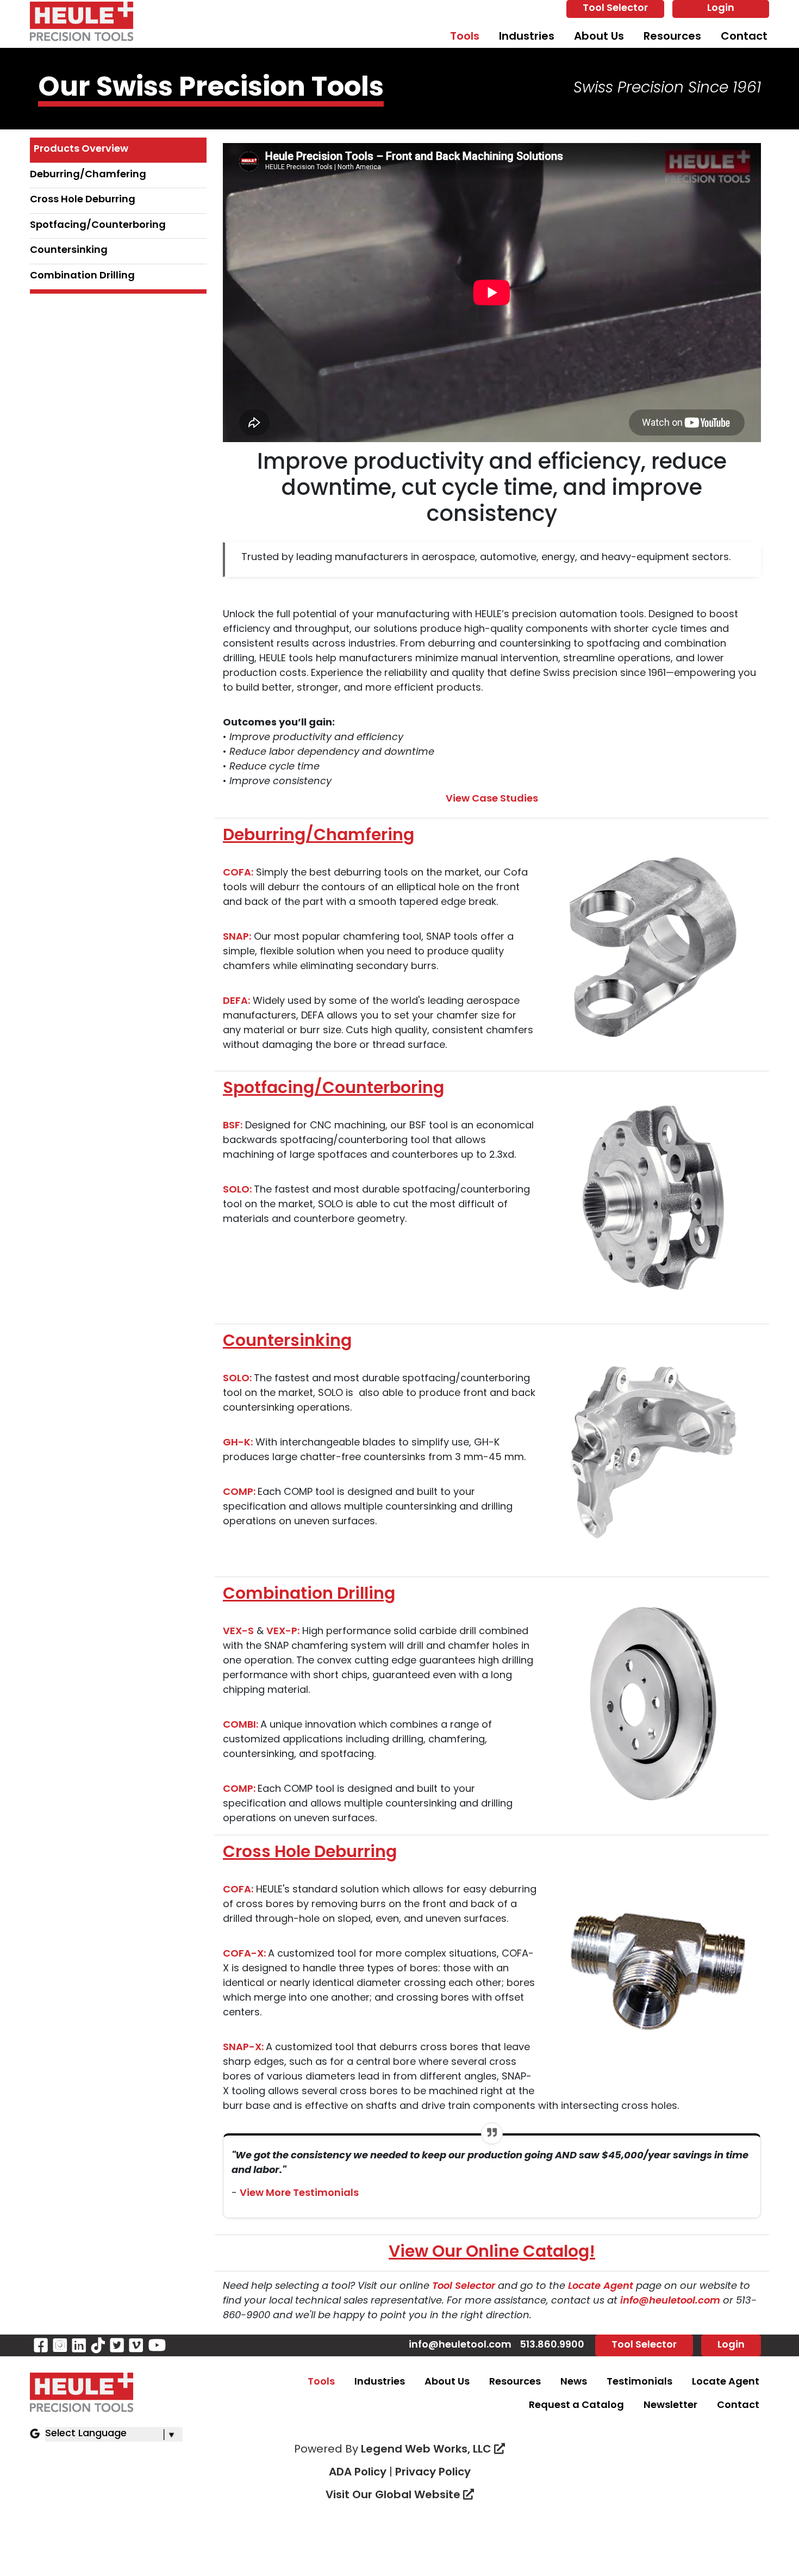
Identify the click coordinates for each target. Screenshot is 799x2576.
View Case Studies (492, 799)
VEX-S (238, 1632)
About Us (599, 37)
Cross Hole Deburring (83, 200)
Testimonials (639, 2382)
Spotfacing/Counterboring (98, 226)
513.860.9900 (552, 2345)
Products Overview (81, 150)
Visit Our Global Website (394, 2496)
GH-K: (238, 1443)
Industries (527, 37)
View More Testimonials (299, 2194)
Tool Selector (615, 9)
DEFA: (236, 1002)
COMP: (240, 1493)
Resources (672, 37)
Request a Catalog (576, 2406)
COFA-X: (245, 1954)
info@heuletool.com (672, 2301)
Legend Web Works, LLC (427, 2450)
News (574, 2382)
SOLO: (238, 1190)
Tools (465, 37)
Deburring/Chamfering (88, 175)
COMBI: (242, 1725)
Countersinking (69, 251)
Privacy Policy (433, 2473)
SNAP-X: (244, 2048)
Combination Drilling (82, 276)
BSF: (233, 1126)
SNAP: (237, 938)
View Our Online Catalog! (492, 2253)
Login (721, 9)
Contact (744, 37)
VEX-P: (283, 1632)
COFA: (238, 873)
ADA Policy (358, 2473)
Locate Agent (601, 2287)
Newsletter (670, 2406)
